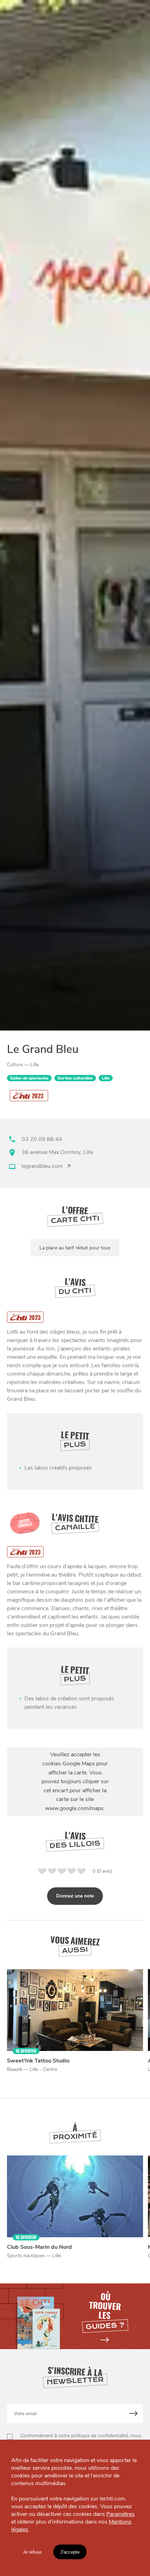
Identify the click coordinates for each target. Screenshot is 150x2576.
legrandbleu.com (42, 1166)
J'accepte (70, 2552)
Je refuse (32, 2552)
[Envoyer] (134, 2414)
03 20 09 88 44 (42, 1139)
